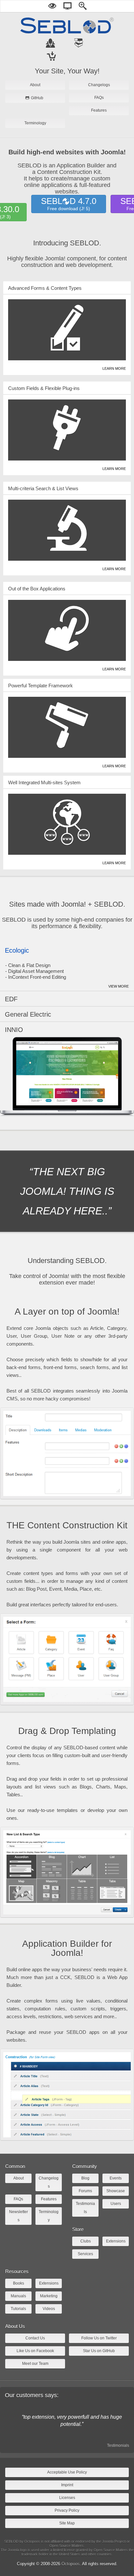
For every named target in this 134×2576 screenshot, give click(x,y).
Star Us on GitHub (99, 2351)
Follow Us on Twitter (99, 2338)
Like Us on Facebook (35, 2351)
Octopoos (71, 2564)
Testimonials (118, 2445)
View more (119, 986)
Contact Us (35, 2338)
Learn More (114, 368)
